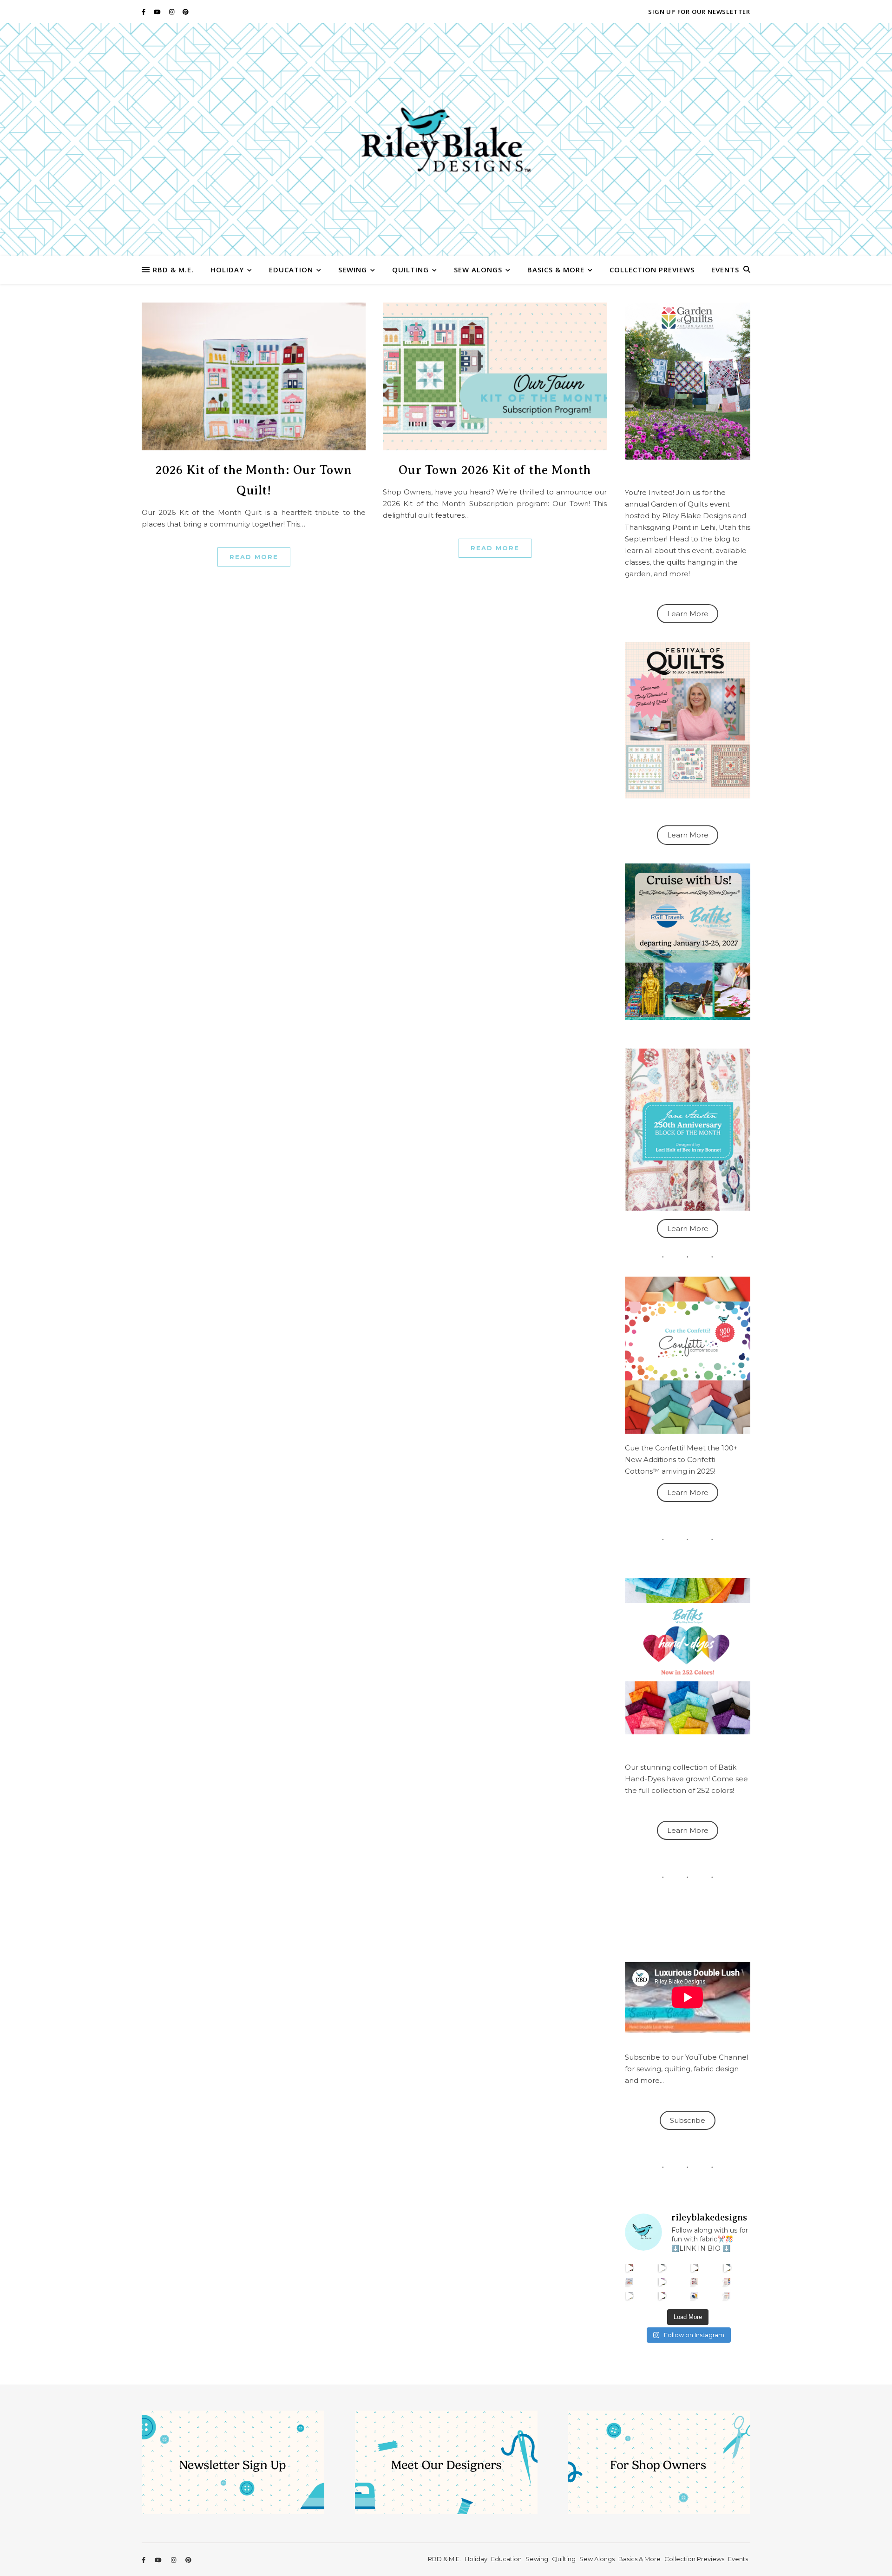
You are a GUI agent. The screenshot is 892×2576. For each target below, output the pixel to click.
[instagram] (172, 12)
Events (725, 270)
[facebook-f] (144, 12)
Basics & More (556, 270)
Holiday (227, 270)
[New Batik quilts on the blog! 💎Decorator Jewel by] (695, 2268)
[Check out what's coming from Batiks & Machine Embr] (727, 2282)
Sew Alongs (478, 270)
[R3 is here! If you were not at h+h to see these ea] (695, 2282)
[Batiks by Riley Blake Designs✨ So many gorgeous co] (662, 2282)
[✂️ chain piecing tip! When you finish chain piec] (662, 2268)
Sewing (353, 270)
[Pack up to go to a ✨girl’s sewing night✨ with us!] (727, 2268)
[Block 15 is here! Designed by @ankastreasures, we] (630, 2296)
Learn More (688, 614)
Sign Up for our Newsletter (699, 12)
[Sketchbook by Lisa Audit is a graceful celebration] (727, 2296)
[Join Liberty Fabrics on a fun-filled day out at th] (630, 2282)
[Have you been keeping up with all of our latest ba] (695, 2296)
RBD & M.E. (173, 270)
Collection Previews (652, 270)
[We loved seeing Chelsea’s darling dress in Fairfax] (630, 2268)
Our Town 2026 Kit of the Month (495, 470)
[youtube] (158, 12)
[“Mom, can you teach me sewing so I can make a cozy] (662, 2296)
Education (291, 270)
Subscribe (688, 2120)
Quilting (410, 270)
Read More (254, 557)
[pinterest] (186, 12)
